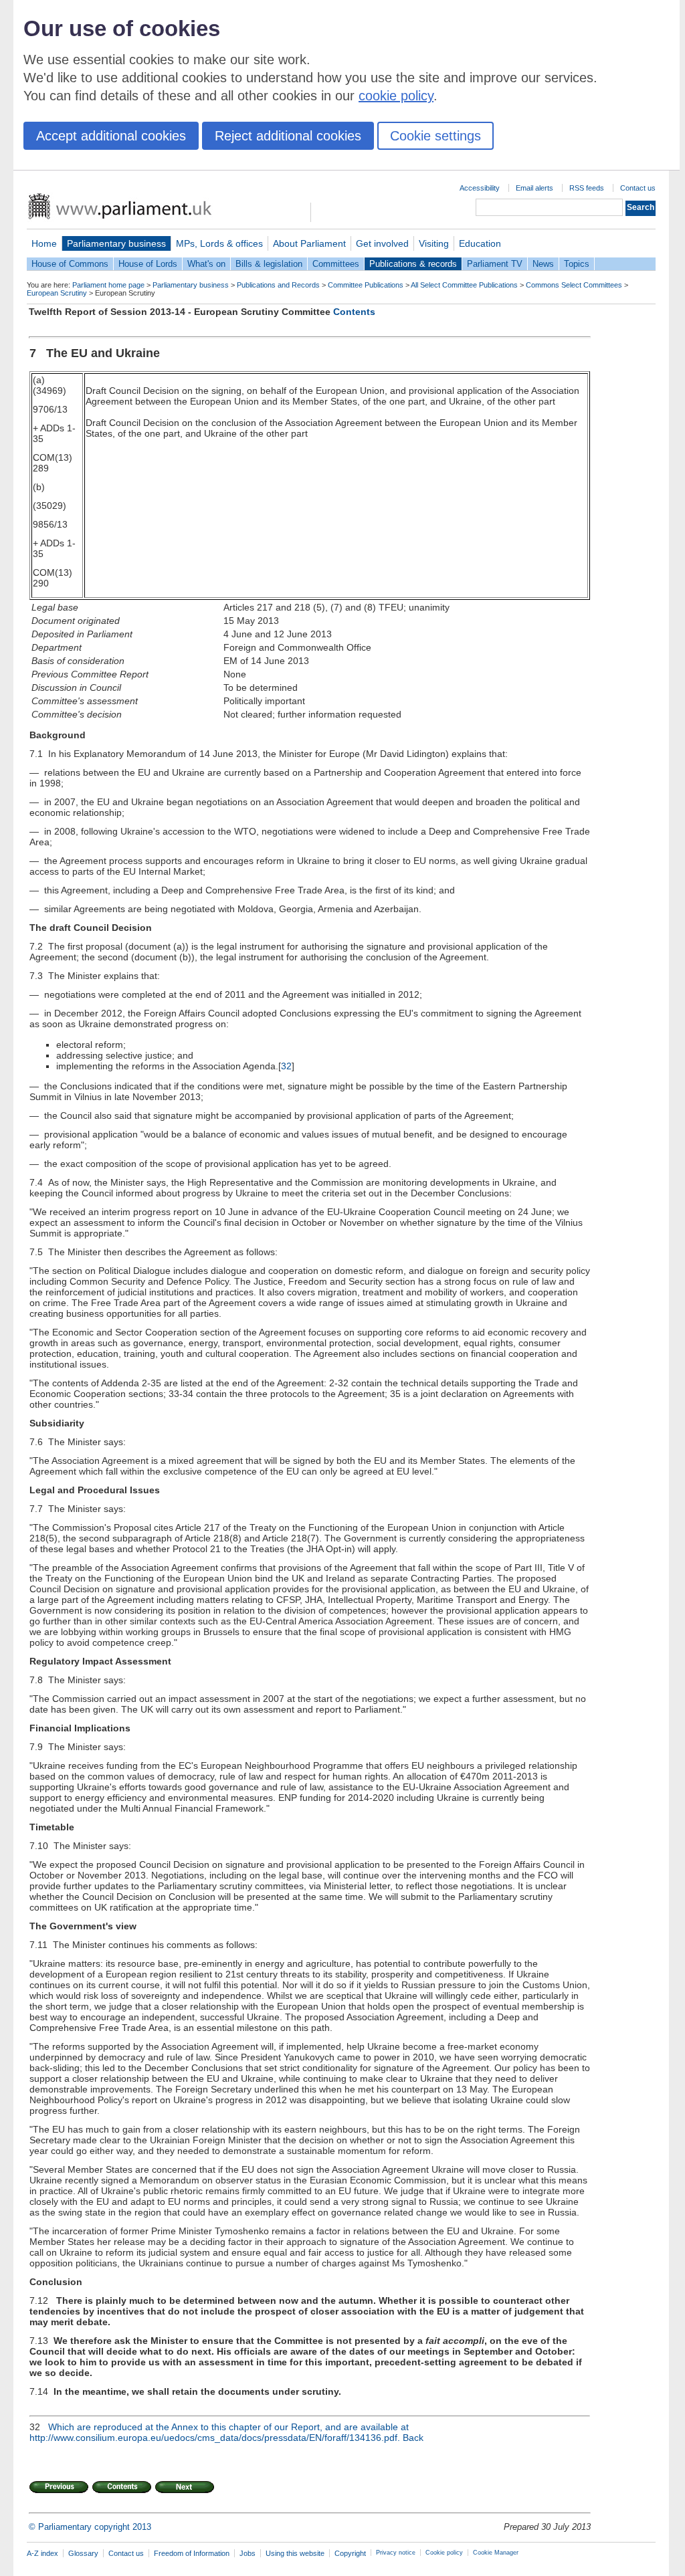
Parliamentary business (116, 243)
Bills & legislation (269, 264)
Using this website (295, 2553)
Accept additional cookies (111, 136)
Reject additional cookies (288, 136)
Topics (577, 264)
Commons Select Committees (574, 285)
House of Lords (148, 264)
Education (480, 243)
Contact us (638, 188)
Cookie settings (435, 136)
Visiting (434, 243)
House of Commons (70, 264)
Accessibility (480, 188)
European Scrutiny (57, 293)
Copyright (350, 2553)
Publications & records (413, 264)
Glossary (83, 2553)
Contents (354, 312)
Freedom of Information (192, 2553)
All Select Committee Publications (464, 285)
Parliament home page (108, 285)
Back (413, 2438)
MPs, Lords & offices (219, 243)
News (543, 264)
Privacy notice (396, 2553)
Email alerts (534, 188)
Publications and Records (278, 285)
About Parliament (309, 243)
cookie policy (396, 96)
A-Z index (42, 2553)
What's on (206, 264)
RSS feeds (587, 188)
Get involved (382, 243)
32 (286, 1066)
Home (44, 243)
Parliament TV (495, 264)
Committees (336, 264)
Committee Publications (366, 285)
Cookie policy (444, 2553)
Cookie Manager (496, 2553)
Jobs (248, 2553)
